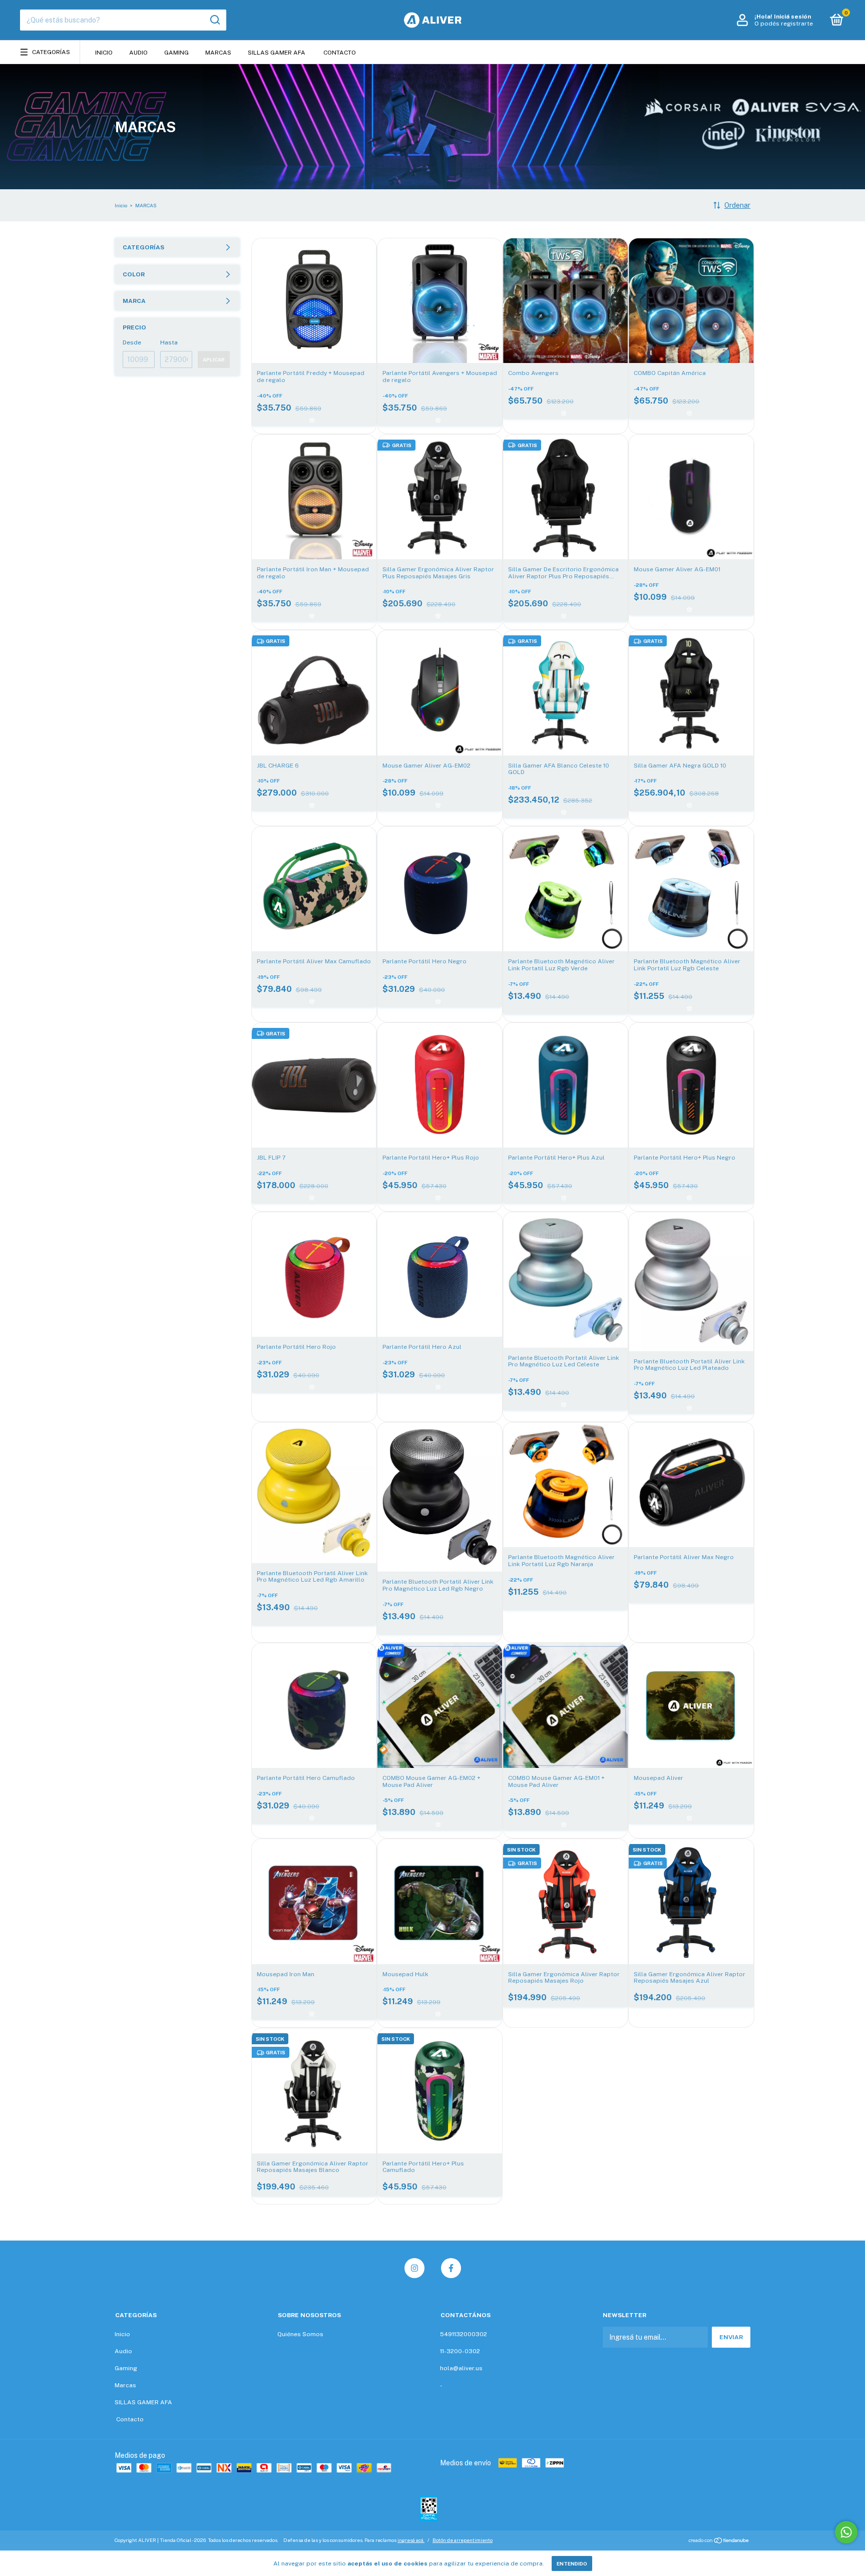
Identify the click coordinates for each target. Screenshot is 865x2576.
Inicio (104, 53)
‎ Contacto (339, 53)
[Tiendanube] (719, 2541)
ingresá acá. (411, 2540)
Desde (132, 342)
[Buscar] (214, 20)
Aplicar (214, 359)
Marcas (218, 53)
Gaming (176, 53)
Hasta (169, 342)
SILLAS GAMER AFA (277, 53)
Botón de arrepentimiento (463, 2540)
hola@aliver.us (461, 2368)
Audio (138, 53)
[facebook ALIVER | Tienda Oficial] (451, 2268)
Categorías (51, 52)
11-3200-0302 (460, 2351)
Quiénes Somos (300, 2334)
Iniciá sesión (792, 17)
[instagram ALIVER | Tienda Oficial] (414, 2268)
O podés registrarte (784, 24)
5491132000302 (464, 2334)
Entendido (572, 2563)
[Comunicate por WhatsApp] (846, 2532)
